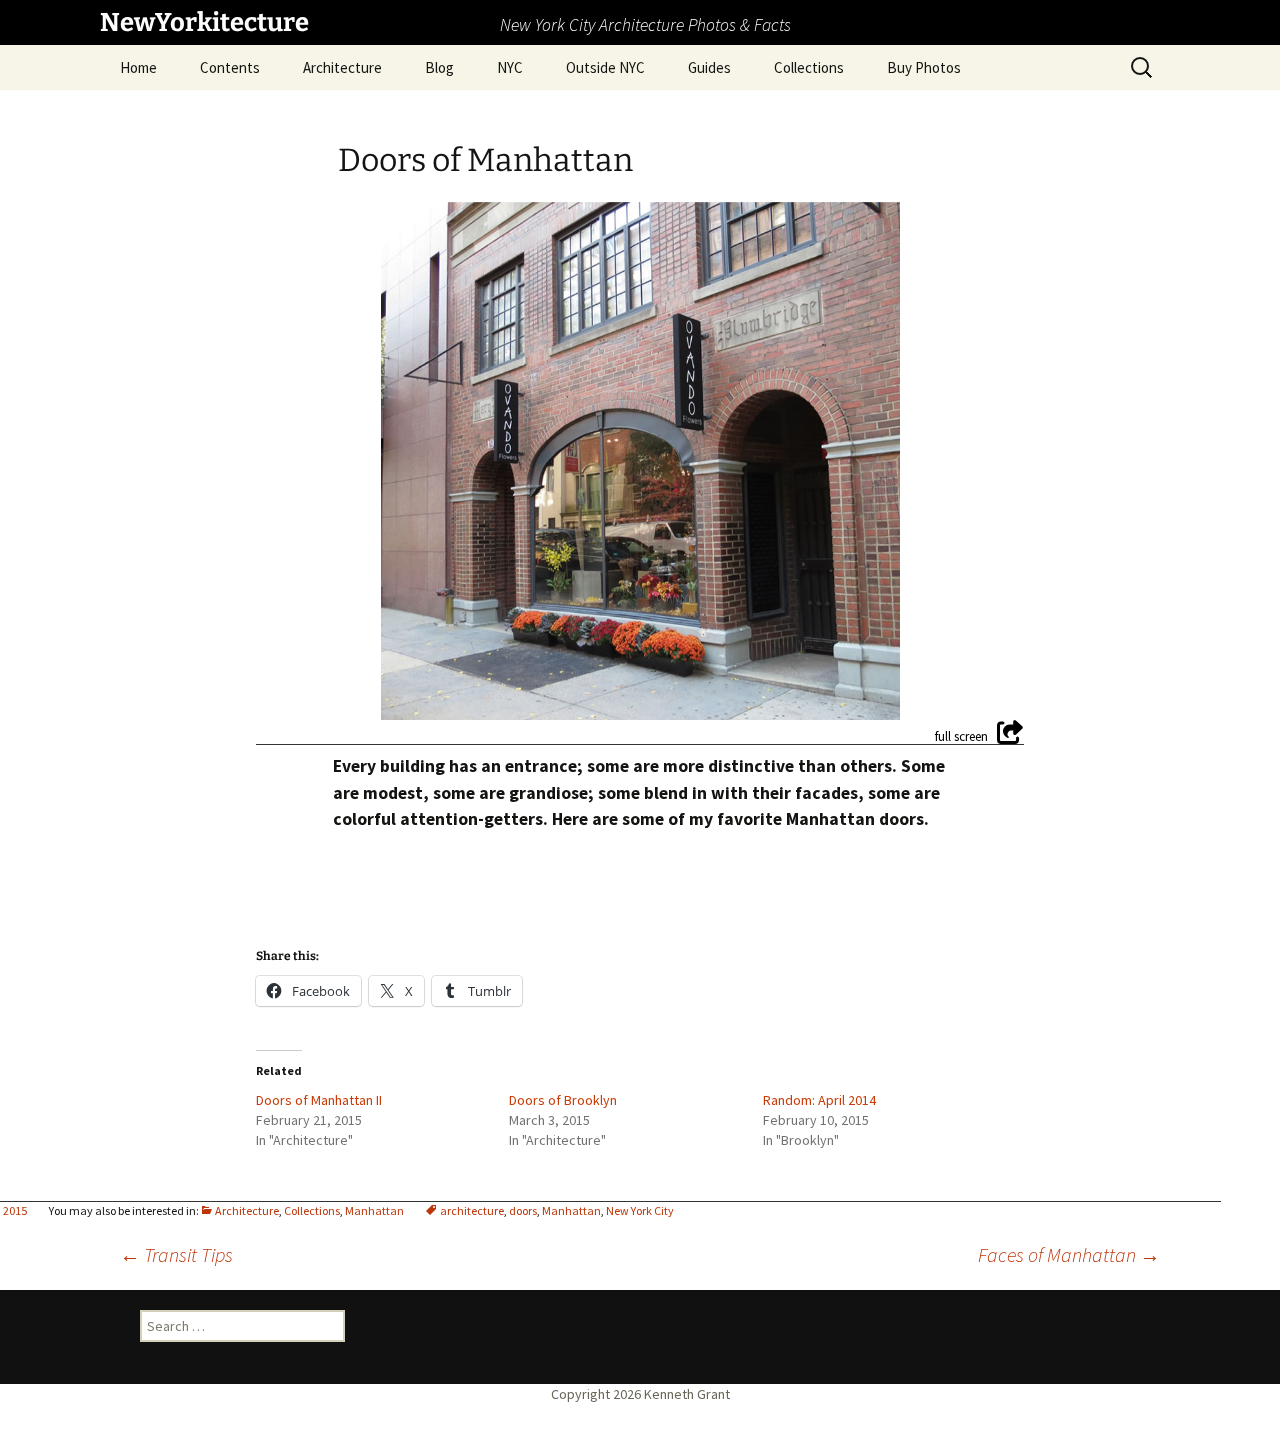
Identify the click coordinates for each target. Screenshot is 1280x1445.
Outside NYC (605, 67)
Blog (439, 67)
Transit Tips (176, 1254)
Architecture (342, 67)
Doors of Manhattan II (319, 1100)
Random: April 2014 (819, 1100)
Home (138, 67)
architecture (472, 1210)
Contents (230, 67)
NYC (510, 67)
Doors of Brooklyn (563, 1100)
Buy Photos (924, 67)
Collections (809, 67)
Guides (709, 67)
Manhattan (374, 1210)
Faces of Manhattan (1069, 1254)
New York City (640, 1210)
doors (523, 1210)
